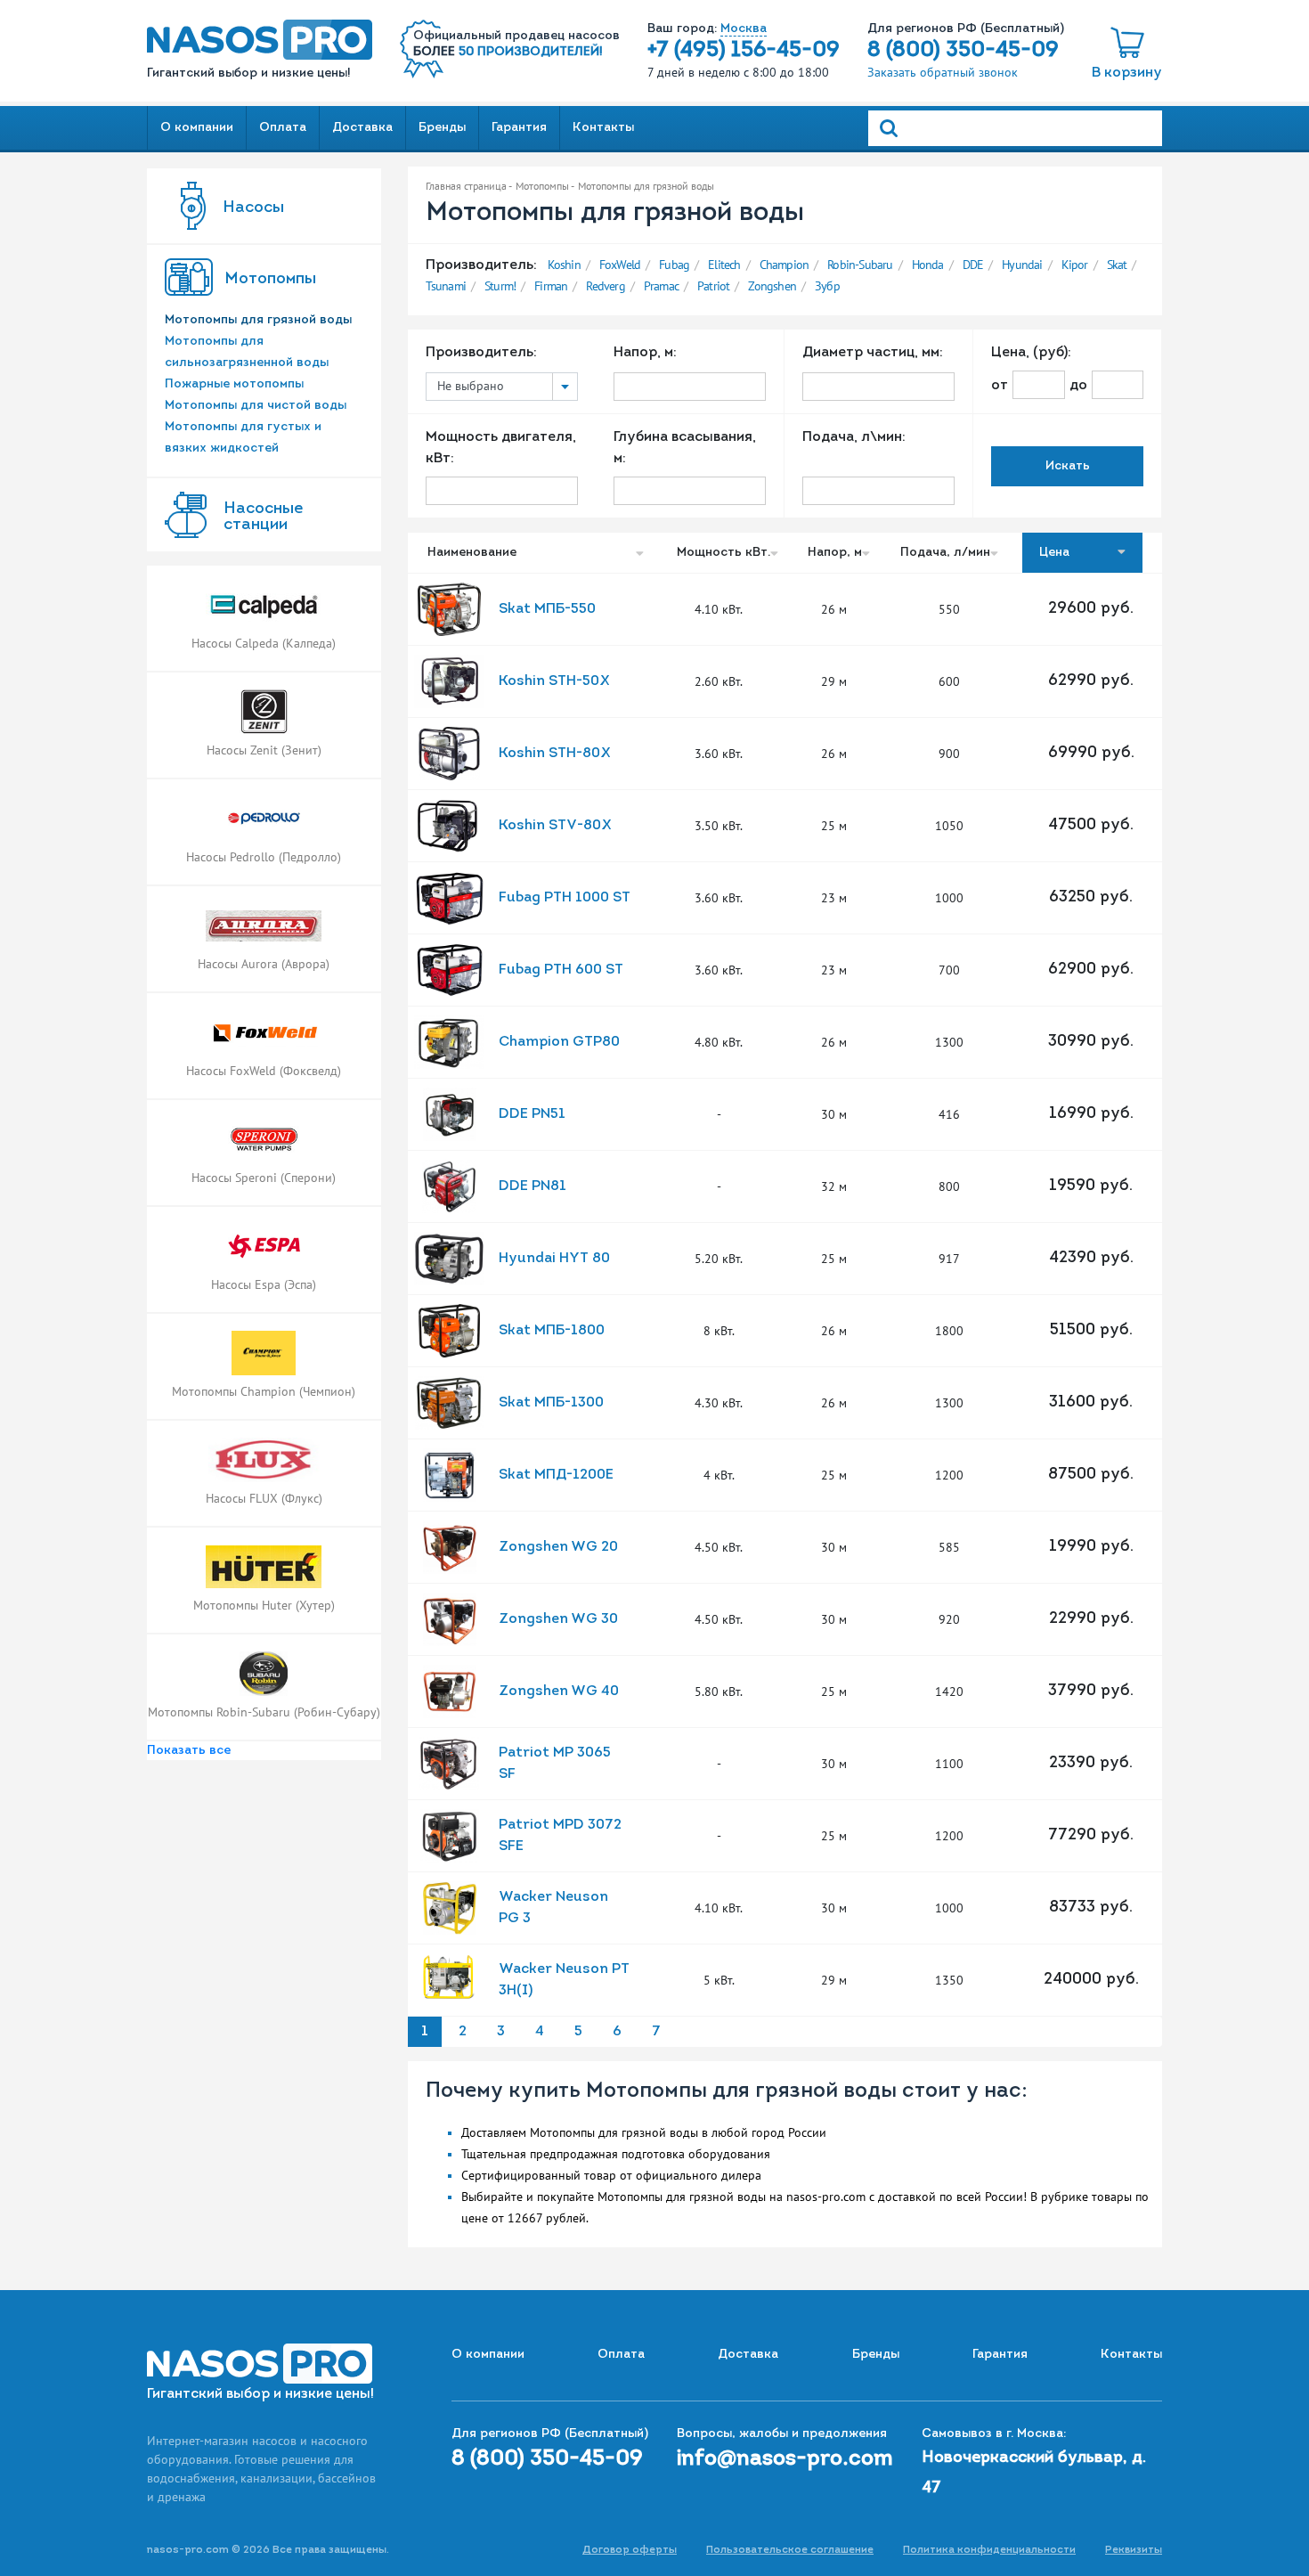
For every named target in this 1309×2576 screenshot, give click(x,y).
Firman (551, 286)
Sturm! (500, 286)
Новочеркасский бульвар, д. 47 (1034, 2474)
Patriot (713, 286)
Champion (785, 265)
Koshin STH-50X (554, 681)
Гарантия (519, 128)
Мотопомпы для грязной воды (258, 320)
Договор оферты (630, 2550)
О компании (197, 128)
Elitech (724, 265)
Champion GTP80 (559, 1042)
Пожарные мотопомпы (234, 384)
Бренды (442, 128)
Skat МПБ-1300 (551, 1403)
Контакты (603, 128)
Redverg (605, 286)
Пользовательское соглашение (790, 2550)
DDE (973, 265)
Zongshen (772, 286)
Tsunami (446, 286)
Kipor (1075, 265)
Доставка (362, 128)
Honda (928, 265)
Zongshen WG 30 (558, 1619)
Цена (1056, 553)
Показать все (189, 1751)
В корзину (1127, 73)
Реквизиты (1134, 2550)
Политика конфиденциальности (989, 2550)
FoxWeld (620, 265)
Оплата (283, 128)
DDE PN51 (532, 1114)
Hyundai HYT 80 (554, 1259)
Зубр (827, 286)
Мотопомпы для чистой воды (256, 406)
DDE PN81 (533, 1186)
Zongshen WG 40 (559, 1692)
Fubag (674, 265)
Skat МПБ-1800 (552, 1331)
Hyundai (1022, 265)
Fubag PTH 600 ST (561, 970)
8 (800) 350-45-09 (963, 51)
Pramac (661, 286)
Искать (1068, 466)
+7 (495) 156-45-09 (744, 51)
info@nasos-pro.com (785, 2459)
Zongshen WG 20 (558, 1547)
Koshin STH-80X (555, 754)
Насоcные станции (263, 518)
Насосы (253, 208)
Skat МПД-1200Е (556, 1475)
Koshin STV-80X (555, 826)
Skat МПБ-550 (547, 609)
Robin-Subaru (860, 265)
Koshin (564, 265)
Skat (1117, 265)
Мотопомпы (270, 280)
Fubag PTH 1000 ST (565, 898)
